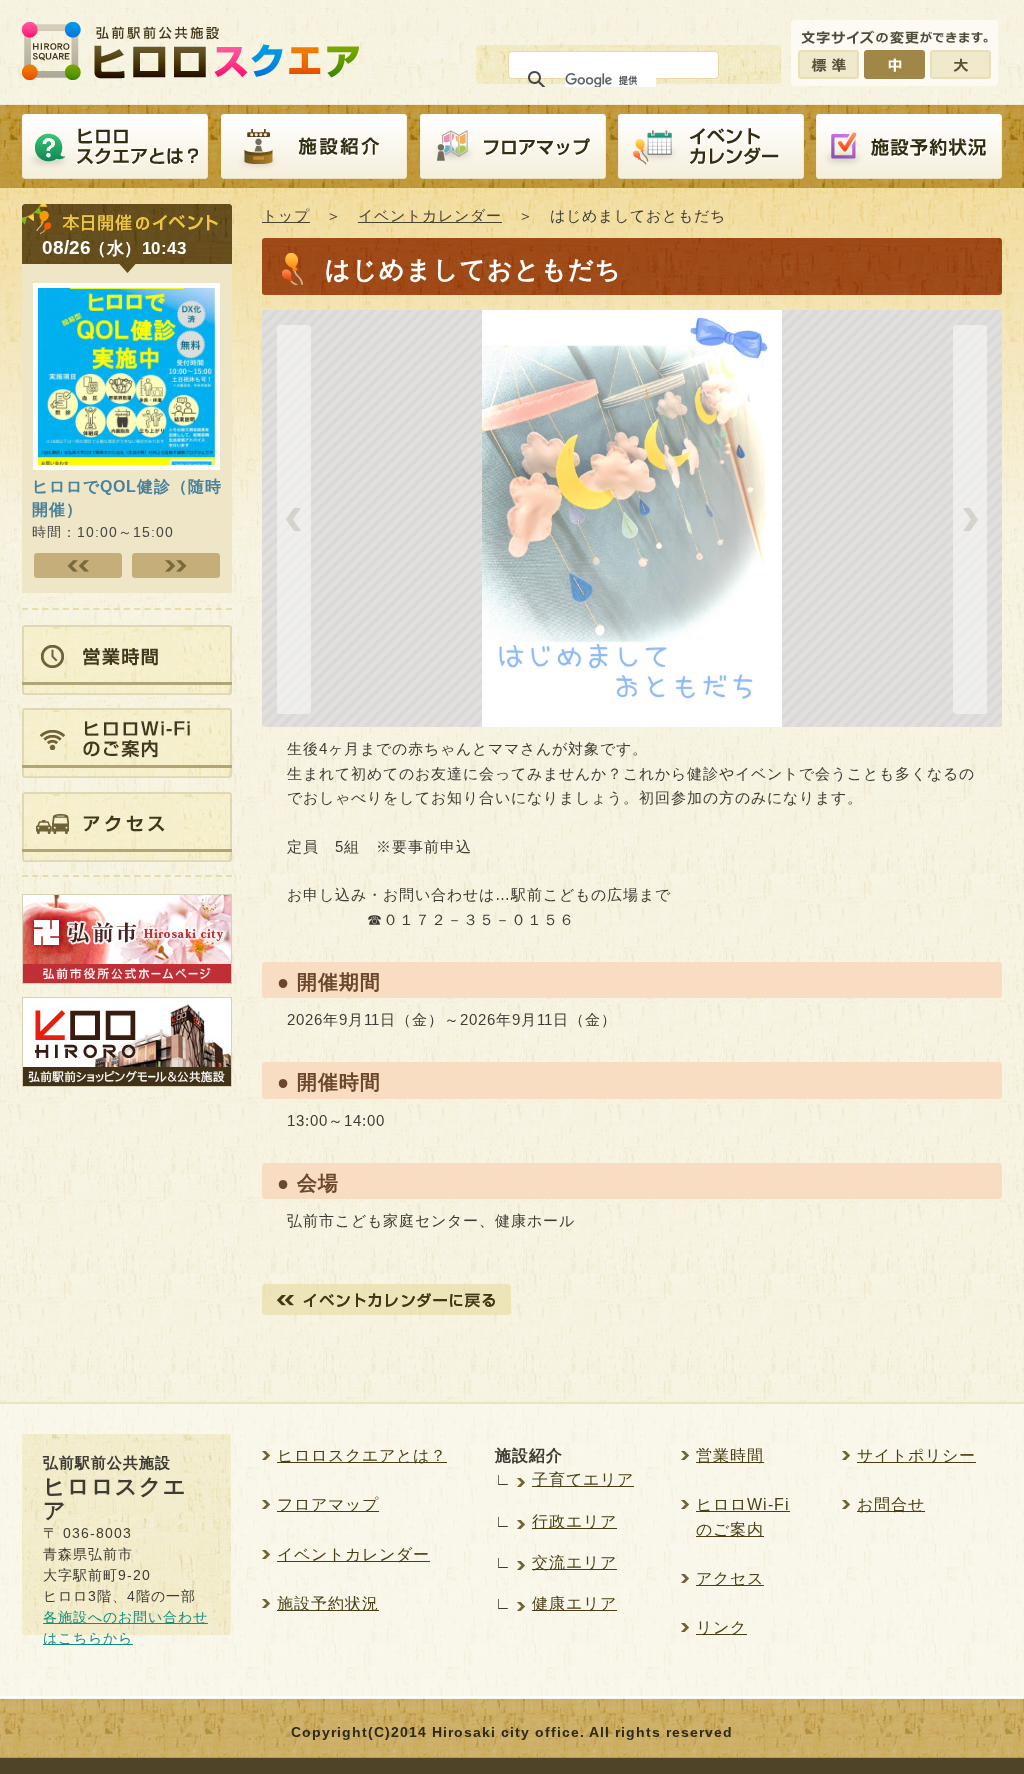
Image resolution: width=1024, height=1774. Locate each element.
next (970, 519)
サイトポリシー (916, 1455)
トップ (286, 215)
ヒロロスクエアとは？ (115, 147)
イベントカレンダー (711, 147)
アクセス (730, 1578)
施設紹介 (314, 147)
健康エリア (574, 1603)
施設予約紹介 (909, 147)
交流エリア (574, 1562)
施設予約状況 (328, 1603)
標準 (828, 64)
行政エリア (574, 1521)
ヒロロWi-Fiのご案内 (743, 1516)
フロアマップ (513, 147)
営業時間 (730, 1455)
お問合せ (891, 1504)
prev (294, 519)
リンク (721, 1627)
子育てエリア (583, 1479)
